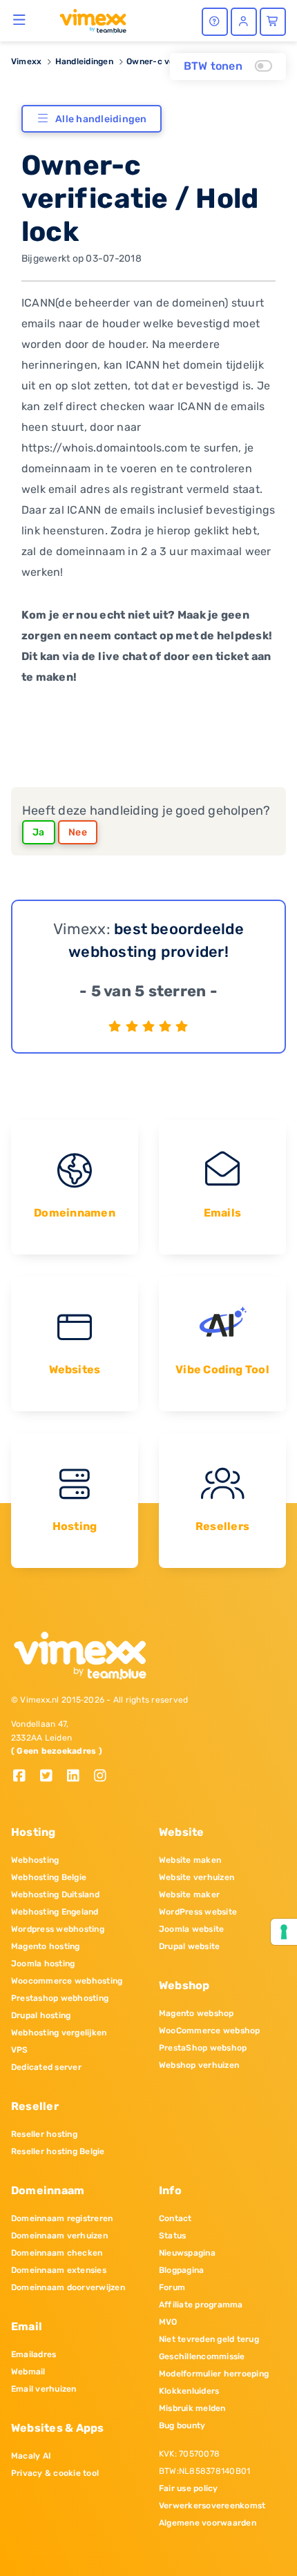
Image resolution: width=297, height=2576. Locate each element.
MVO (168, 2322)
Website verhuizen (197, 1877)
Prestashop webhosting (60, 1998)
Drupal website (189, 1946)
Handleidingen (84, 61)
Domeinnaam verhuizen (59, 2236)
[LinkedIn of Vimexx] (78, 1777)
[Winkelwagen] (273, 22)
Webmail (28, 2372)
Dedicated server (46, 2067)
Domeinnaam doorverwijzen (68, 2287)
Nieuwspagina (187, 2253)
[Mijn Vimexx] (244, 22)
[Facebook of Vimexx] (25, 1777)
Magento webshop (197, 2013)
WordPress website (198, 1912)
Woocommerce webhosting (67, 1981)
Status (172, 2236)
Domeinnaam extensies (59, 2270)
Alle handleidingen (101, 119)
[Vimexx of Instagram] (104, 1777)
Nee (78, 832)
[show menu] (20, 19)
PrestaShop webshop (203, 2048)
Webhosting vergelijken (59, 2033)
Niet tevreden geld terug (209, 2339)
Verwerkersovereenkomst (212, 2506)
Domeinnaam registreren (62, 2218)
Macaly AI (31, 2456)
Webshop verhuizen (199, 2065)
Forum (172, 2287)
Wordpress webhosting (58, 1929)
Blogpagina (181, 2270)
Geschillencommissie (202, 2356)
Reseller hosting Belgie (58, 2151)
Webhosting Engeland (55, 1912)
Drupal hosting (41, 2015)
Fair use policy (189, 2488)
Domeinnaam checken (57, 2253)
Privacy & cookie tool (55, 2473)
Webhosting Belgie (49, 1877)
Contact (175, 2218)
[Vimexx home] (87, 20)
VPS (20, 2050)
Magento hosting (46, 1946)
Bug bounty (182, 2425)
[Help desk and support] (215, 22)
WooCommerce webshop (210, 2031)
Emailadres (33, 2354)
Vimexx (26, 61)
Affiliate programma (201, 2305)
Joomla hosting (43, 1964)
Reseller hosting (44, 2134)
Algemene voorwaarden (208, 2523)
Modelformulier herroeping (214, 2374)
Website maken (190, 1860)
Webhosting (35, 1860)
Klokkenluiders (189, 2391)
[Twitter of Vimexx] (51, 1777)
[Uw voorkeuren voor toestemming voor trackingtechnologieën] (284, 1932)
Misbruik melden (192, 2408)
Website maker (189, 1895)
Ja (39, 832)
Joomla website (191, 1929)
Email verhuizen (44, 2389)
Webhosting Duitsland (55, 1895)
